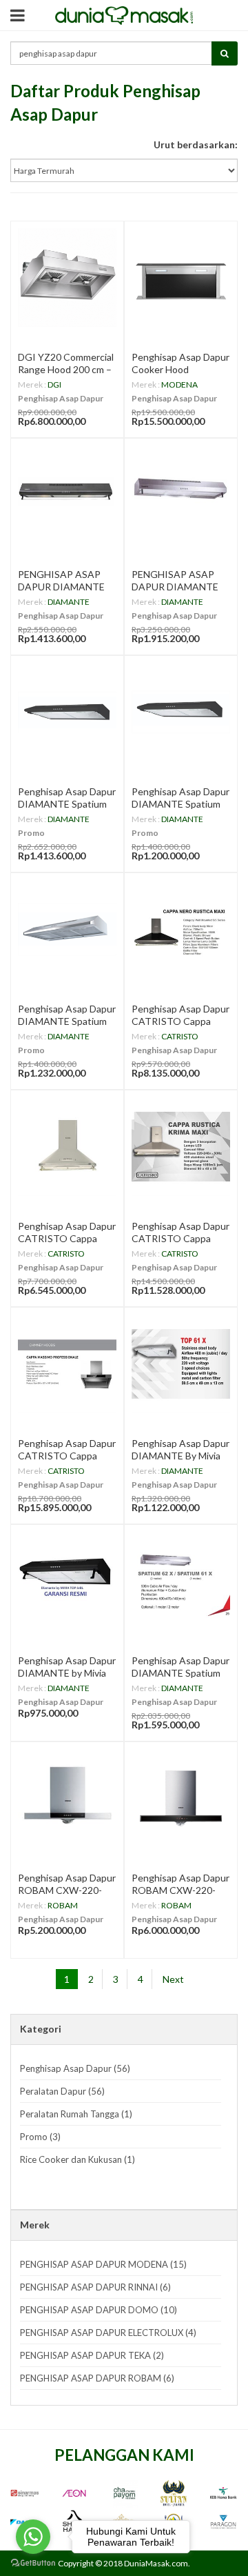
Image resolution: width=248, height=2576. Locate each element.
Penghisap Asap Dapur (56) (75, 2068)
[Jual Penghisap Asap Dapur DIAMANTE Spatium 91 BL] (67, 712)
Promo (31, 833)
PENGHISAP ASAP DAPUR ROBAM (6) (97, 2378)
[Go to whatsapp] (33, 2537)
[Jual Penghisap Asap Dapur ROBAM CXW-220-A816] (67, 1798)
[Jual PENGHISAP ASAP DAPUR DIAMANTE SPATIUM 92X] (181, 495)
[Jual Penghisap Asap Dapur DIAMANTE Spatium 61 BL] (181, 712)
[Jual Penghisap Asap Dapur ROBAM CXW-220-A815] (181, 1798)
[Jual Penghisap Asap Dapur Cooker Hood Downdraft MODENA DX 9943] (181, 278)
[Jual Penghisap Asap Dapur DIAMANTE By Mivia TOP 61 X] (181, 1364)
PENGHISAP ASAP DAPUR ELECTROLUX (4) (108, 2333)
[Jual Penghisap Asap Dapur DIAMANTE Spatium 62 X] (181, 1581)
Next (173, 1979)
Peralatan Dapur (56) (62, 2091)
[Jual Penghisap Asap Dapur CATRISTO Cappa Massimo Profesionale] (67, 1364)
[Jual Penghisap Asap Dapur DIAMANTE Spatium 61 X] (67, 929)
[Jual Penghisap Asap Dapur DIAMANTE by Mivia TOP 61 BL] (67, 1581)
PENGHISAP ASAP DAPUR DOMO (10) (99, 2310)
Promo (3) (40, 2137)
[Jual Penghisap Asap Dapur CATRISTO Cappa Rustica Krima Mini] (67, 1147)
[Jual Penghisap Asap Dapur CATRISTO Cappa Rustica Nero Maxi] (181, 929)
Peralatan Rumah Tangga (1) (76, 2114)
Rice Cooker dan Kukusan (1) (77, 2159)
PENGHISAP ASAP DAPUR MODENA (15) (103, 2264)
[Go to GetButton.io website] (33, 2563)
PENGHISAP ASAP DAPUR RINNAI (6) (95, 2287)
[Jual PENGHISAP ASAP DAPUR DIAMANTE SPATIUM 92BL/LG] (67, 495)
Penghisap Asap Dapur (61, 398)
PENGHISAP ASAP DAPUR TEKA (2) (92, 2355)
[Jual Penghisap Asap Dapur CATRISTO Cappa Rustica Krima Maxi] (181, 1147)
